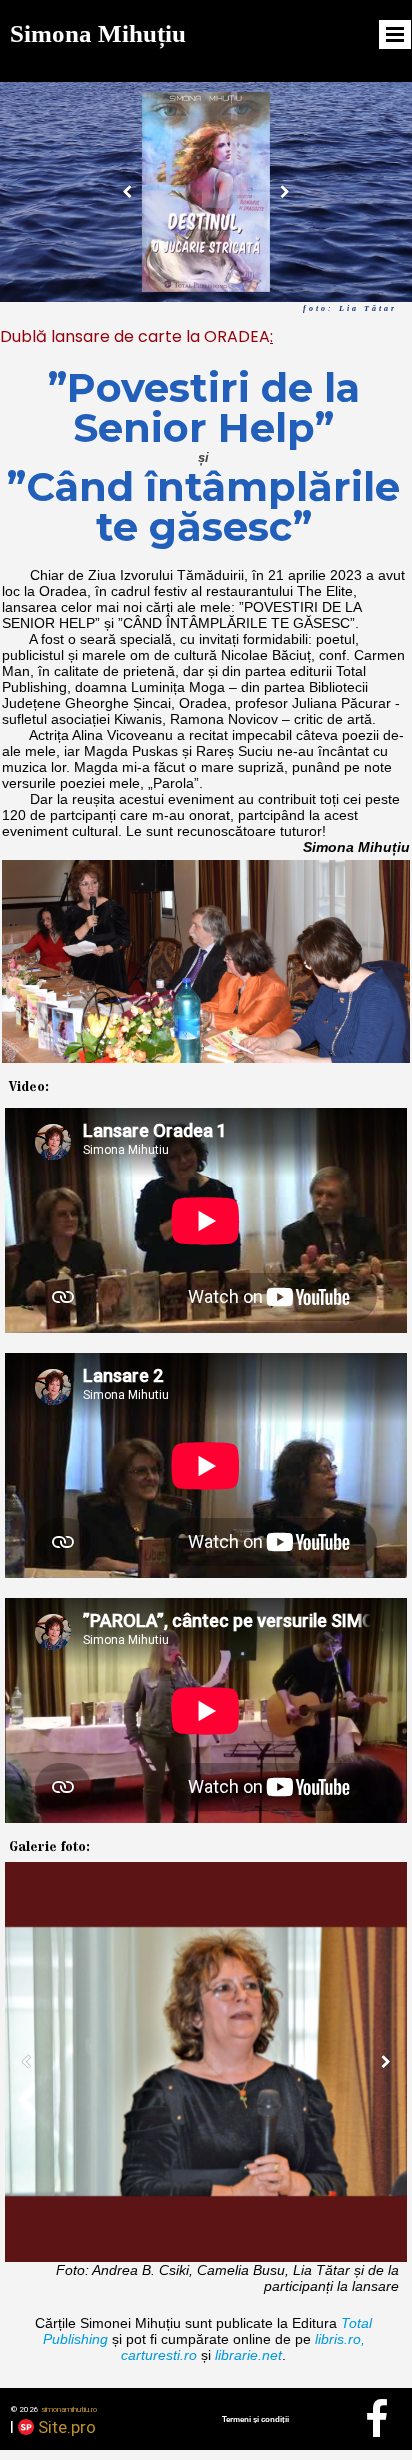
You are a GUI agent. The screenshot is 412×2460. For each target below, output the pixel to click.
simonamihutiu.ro (69, 2409)
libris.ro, (340, 2339)
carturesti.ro (159, 2355)
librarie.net (248, 2355)
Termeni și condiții (255, 2419)
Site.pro (67, 2427)
